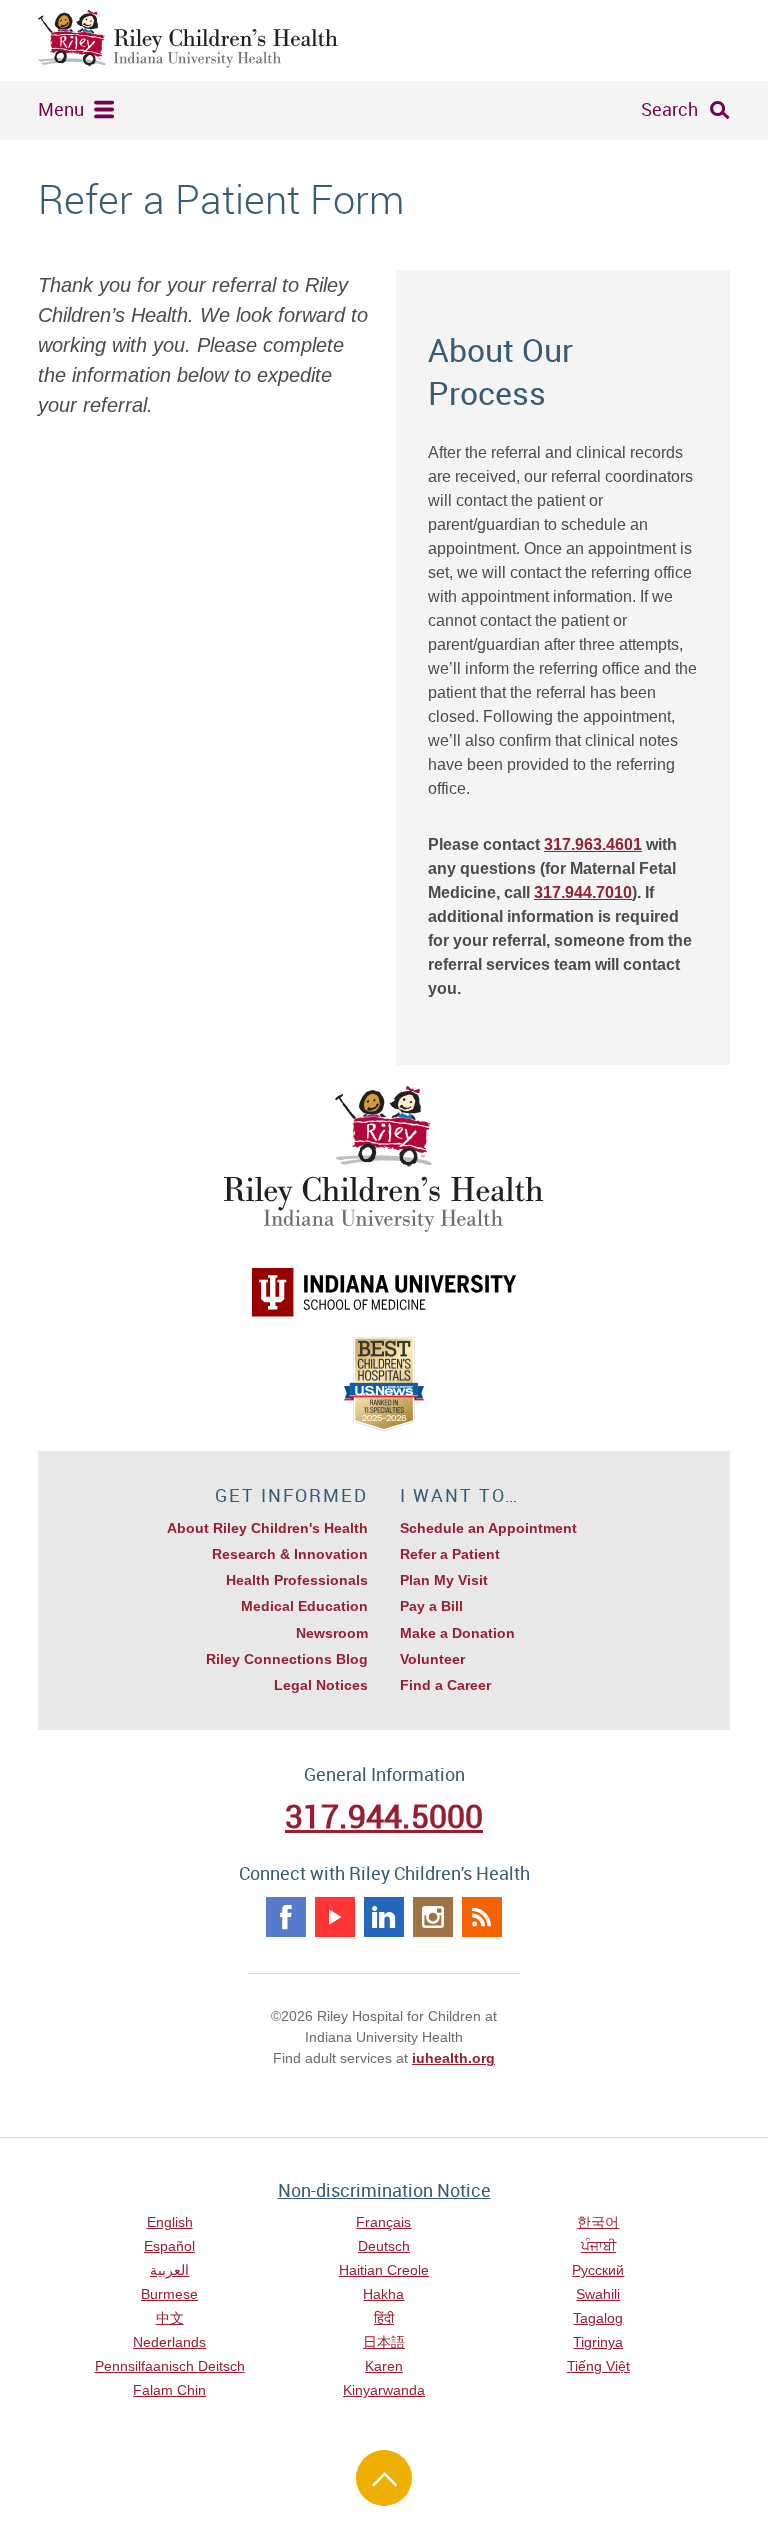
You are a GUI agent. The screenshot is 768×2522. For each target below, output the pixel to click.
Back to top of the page (384, 2478)
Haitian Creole (384, 2270)
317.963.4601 (593, 844)
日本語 (384, 2342)
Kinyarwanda (384, 2390)
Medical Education (304, 1606)
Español (169, 2246)
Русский (598, 2270)
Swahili (598, 2294)
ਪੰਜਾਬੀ (598, 2246)
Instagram (433, 1917)
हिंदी (384, 2318)
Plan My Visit (444, 1580)
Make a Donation (457, 1633)
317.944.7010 (583, 892)
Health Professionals (297, 1580)
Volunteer (432, 1659)
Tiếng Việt (598, 2366)
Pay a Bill (431, 1606)
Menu (61, 109)
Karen (384, 2366)
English (170, 2222)
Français (383, 2222)
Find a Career (445, 1685)
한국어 (598, 2222)
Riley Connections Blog (287, 1659)
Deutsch (384, 2246)
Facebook (286, 1917)
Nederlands (169, 2342)
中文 (170, 2318)
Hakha (383, 2294)
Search (669, 109)
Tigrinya (598, 2342)
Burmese (169, 2294)
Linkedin (384, 1917)
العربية (169, 2270)
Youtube (335, 1917)
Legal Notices (321, 1685)
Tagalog (598, 2318)
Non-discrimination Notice (384, 2190)
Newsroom (332, 1633)
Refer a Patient (450, 1554)
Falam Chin (169, 2390)
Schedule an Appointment (488, 1528)
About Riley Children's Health (267, 1528)
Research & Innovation (290, 1554)
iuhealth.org (453, 2058)
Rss (482, 1917)
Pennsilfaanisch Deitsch (170, 2366)
